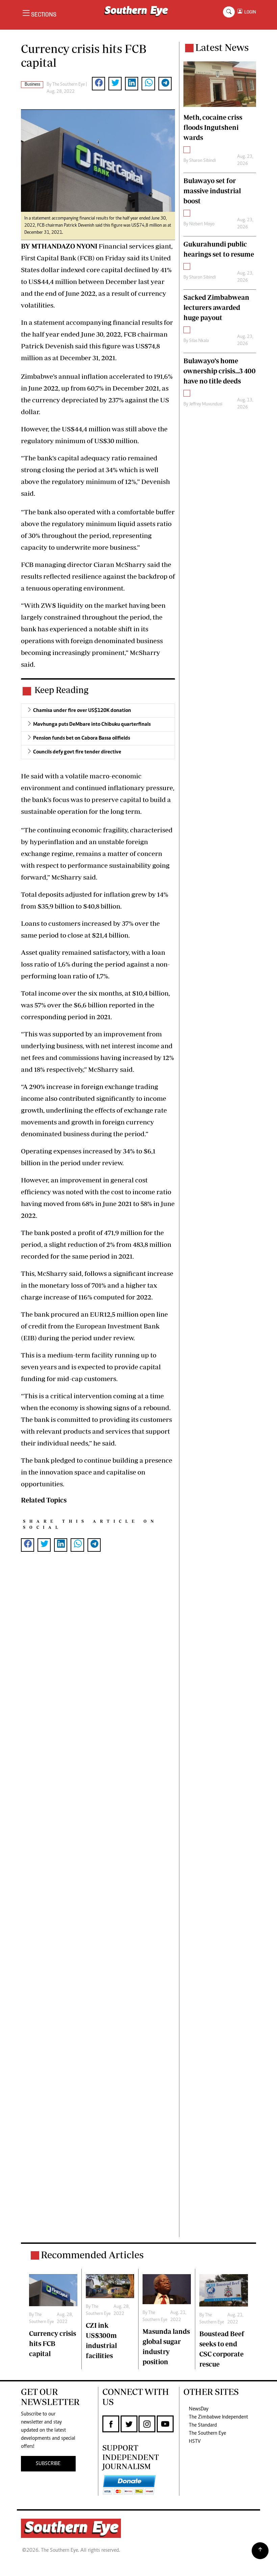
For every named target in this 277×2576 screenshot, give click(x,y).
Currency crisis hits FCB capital (53, 2343)
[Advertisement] (98, 1905)
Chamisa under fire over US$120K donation (82, 711)
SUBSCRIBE (48, 2464)
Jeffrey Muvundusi (206, 404)
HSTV (195, 2441)
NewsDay (199, 2409)
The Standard (203, 2425)
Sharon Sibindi (203, 161)
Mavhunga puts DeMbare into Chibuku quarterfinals (92, 724)
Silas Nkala (199, 341)
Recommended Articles (92, 2255)
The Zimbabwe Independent (218, 2417)
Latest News (222, 47)
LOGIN (249, 12)
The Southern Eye (207, 2433)
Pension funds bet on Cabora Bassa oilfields (82, 738)
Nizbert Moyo (202, 224)
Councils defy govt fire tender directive (77, 752)
